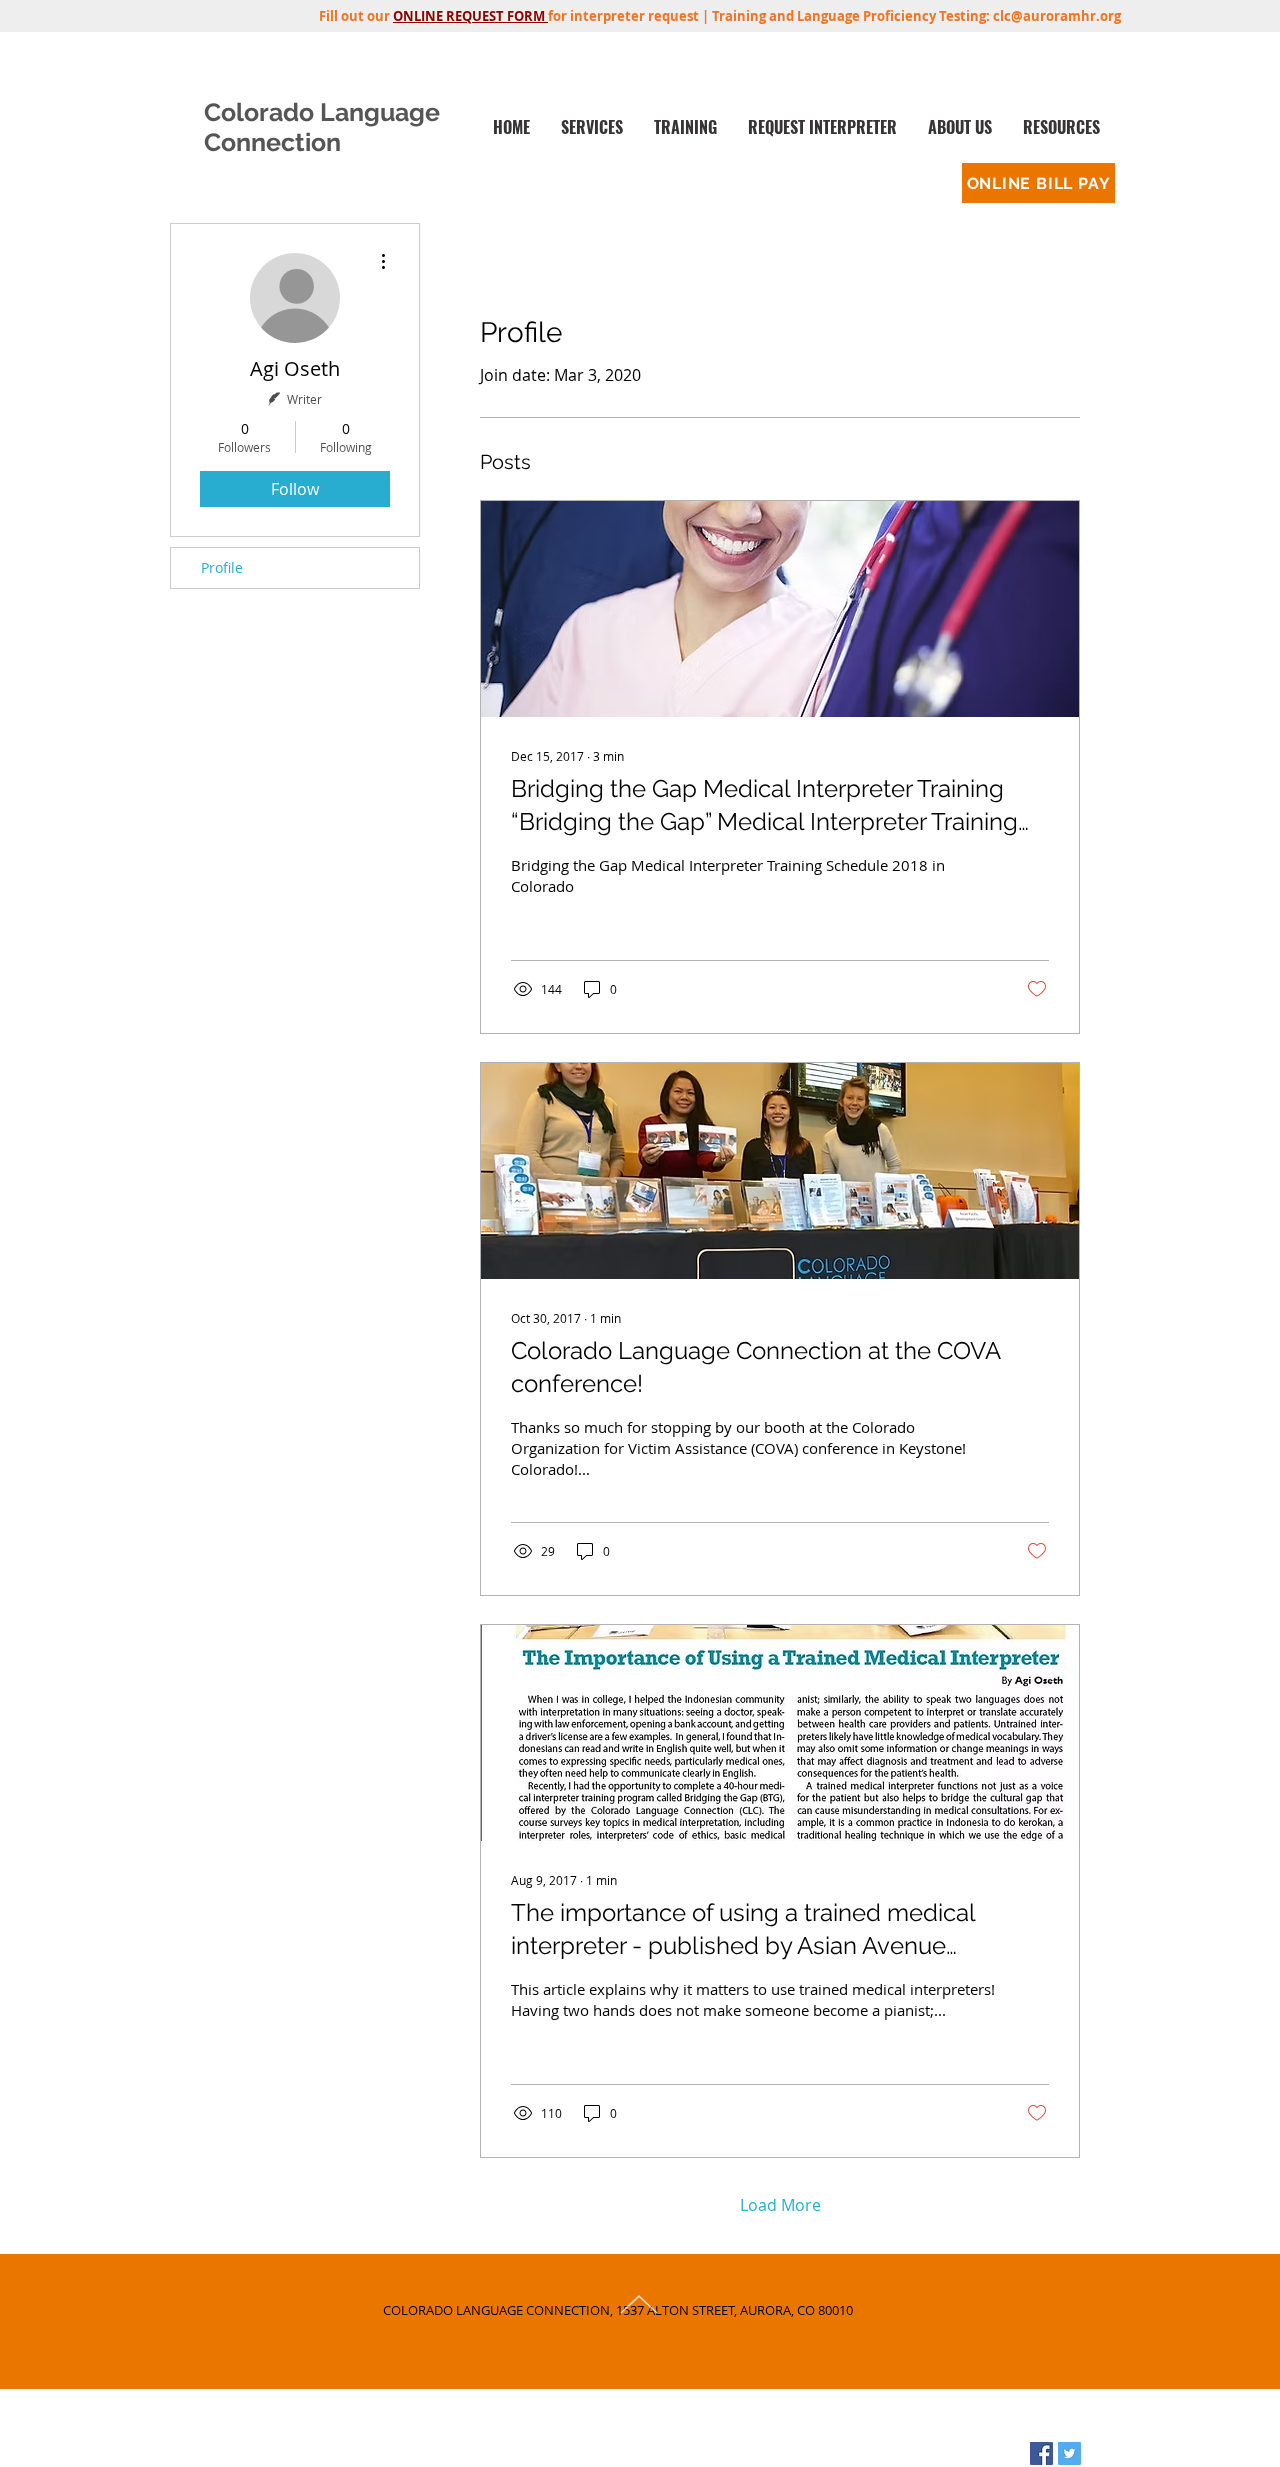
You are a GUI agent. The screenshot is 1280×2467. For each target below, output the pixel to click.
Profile (222, 567)
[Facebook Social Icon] (1041, 2453)
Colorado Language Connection (322, 127)
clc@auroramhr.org (1057, 16)
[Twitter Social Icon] (1069, 2453)
